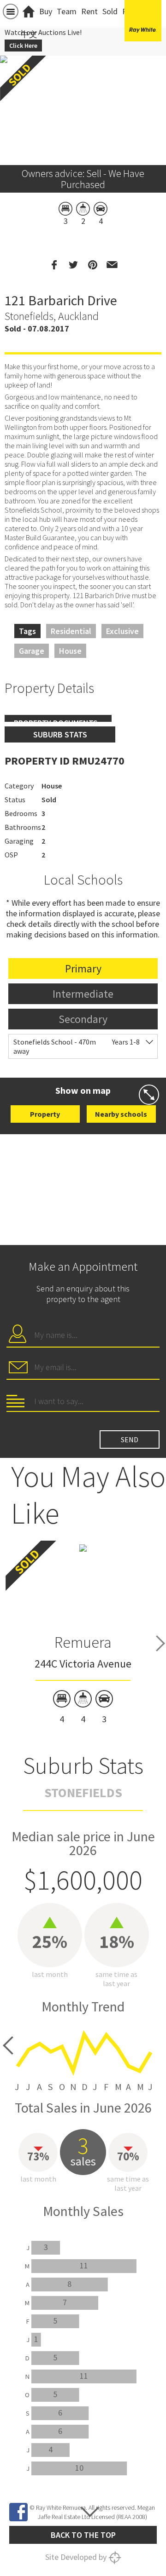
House (70, 651)
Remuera (83, 1642)
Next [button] (160, 1643)
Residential (71, 631)
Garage (32, 651)
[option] (83, 1634)
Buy (46, 11)
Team (67, 11)
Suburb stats (60, 734)
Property (45, 1114)
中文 (29, 34)
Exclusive (122, 631)
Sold (110, 11)
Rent (89, 11)
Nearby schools (121, 1114)
